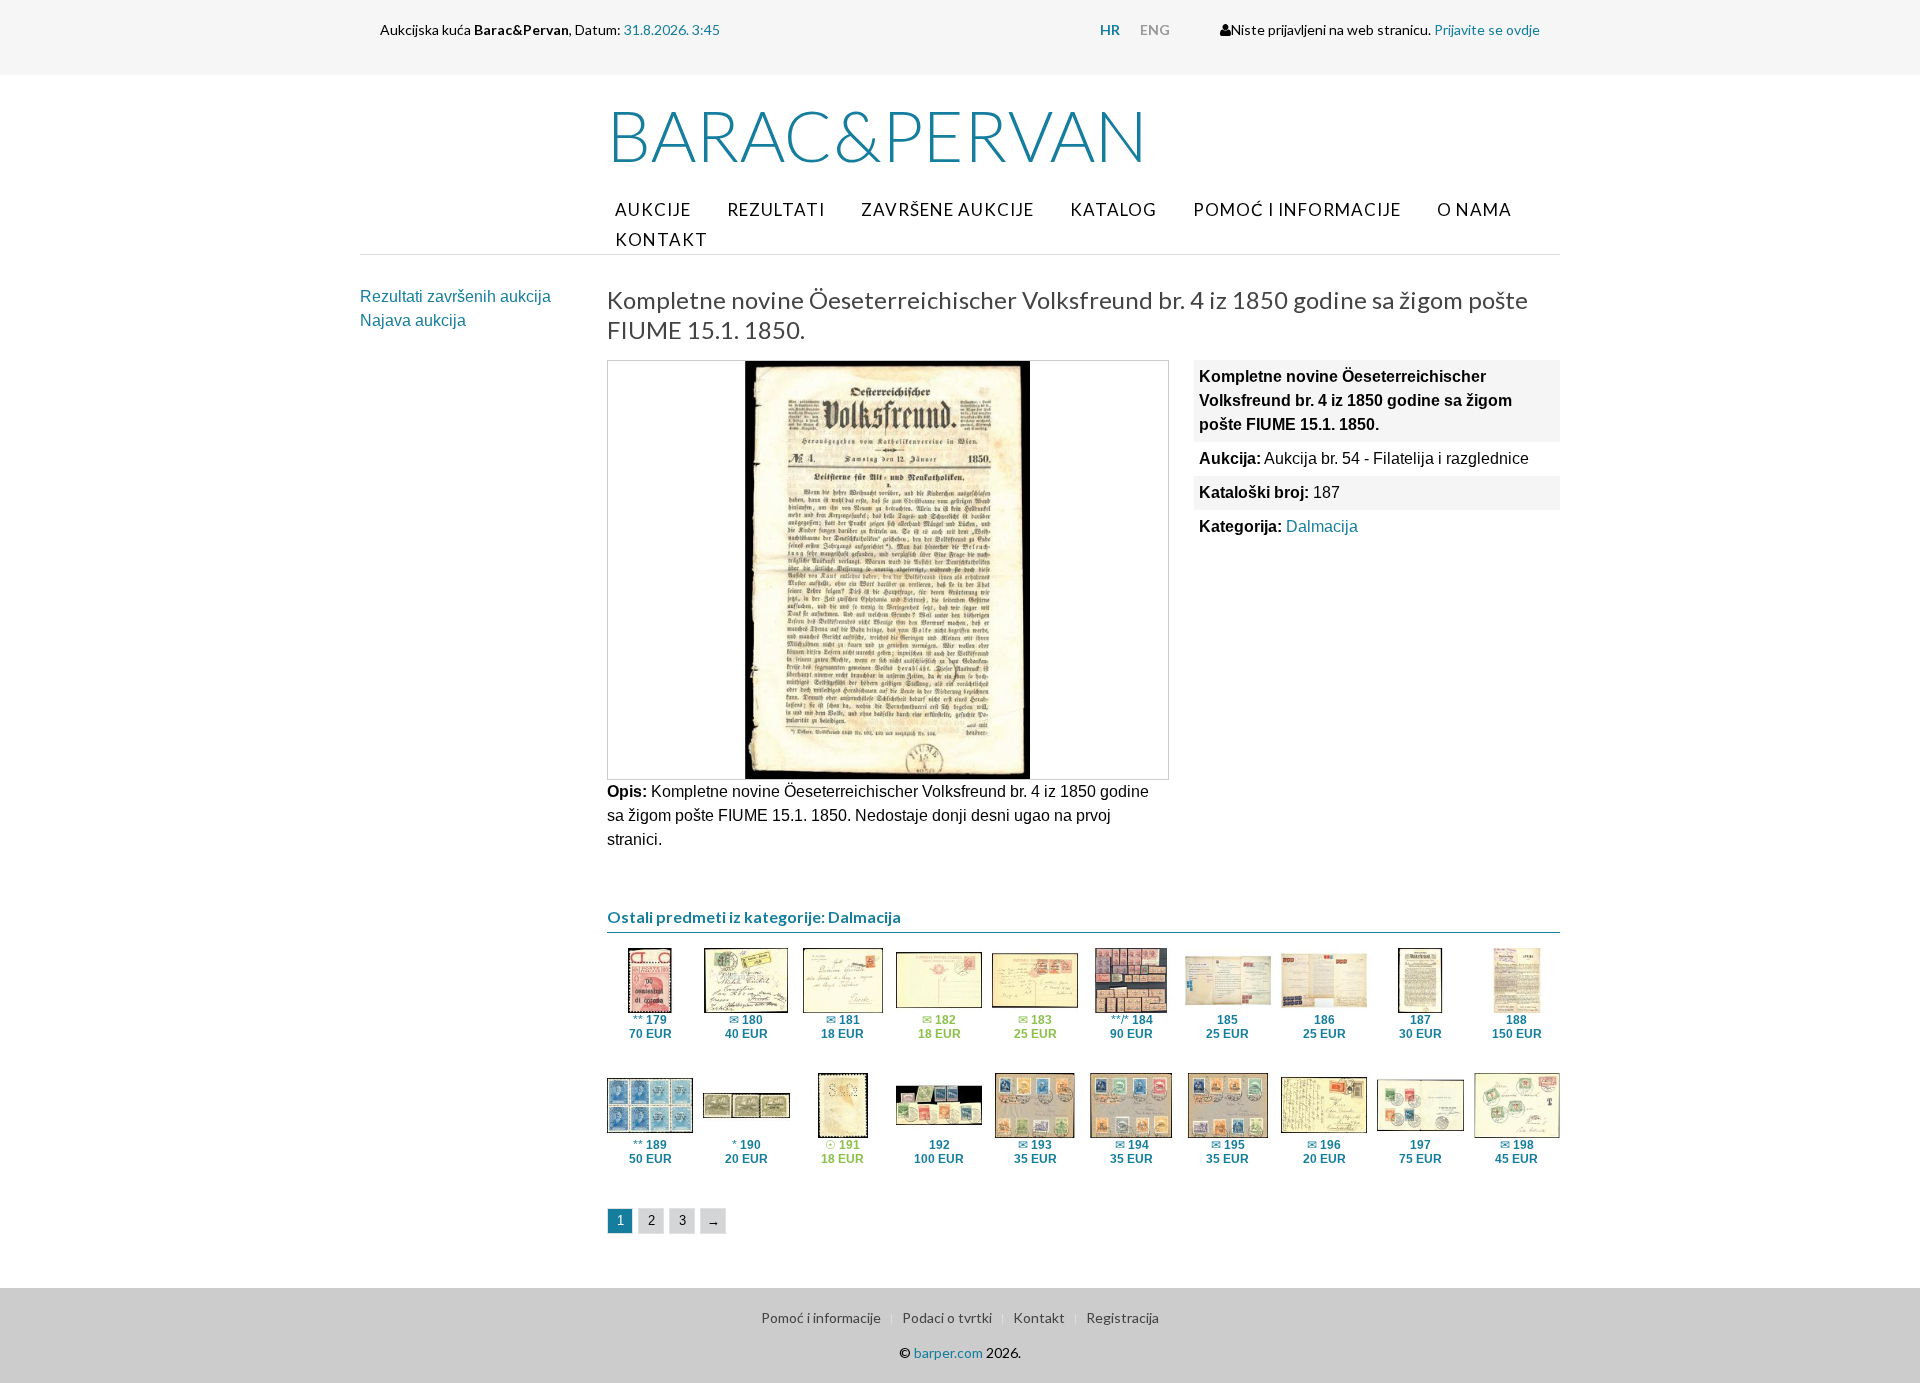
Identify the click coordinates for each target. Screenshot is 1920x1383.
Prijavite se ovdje (1487, 29)
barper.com (948, 1352)
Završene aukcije (947, 209)
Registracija (1122, 1317)
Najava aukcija (413, 320)
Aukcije (653, 209)
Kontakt (661, 239)
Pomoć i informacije (1297, 209)
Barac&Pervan (877, 135)
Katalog (1113, 209)
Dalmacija (1322, 526)
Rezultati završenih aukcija (455, 296)
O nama (1474, 209)
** (650, 1027)
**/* (1131, 1027)
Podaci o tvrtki (947, 1317)
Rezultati (776, 209)
